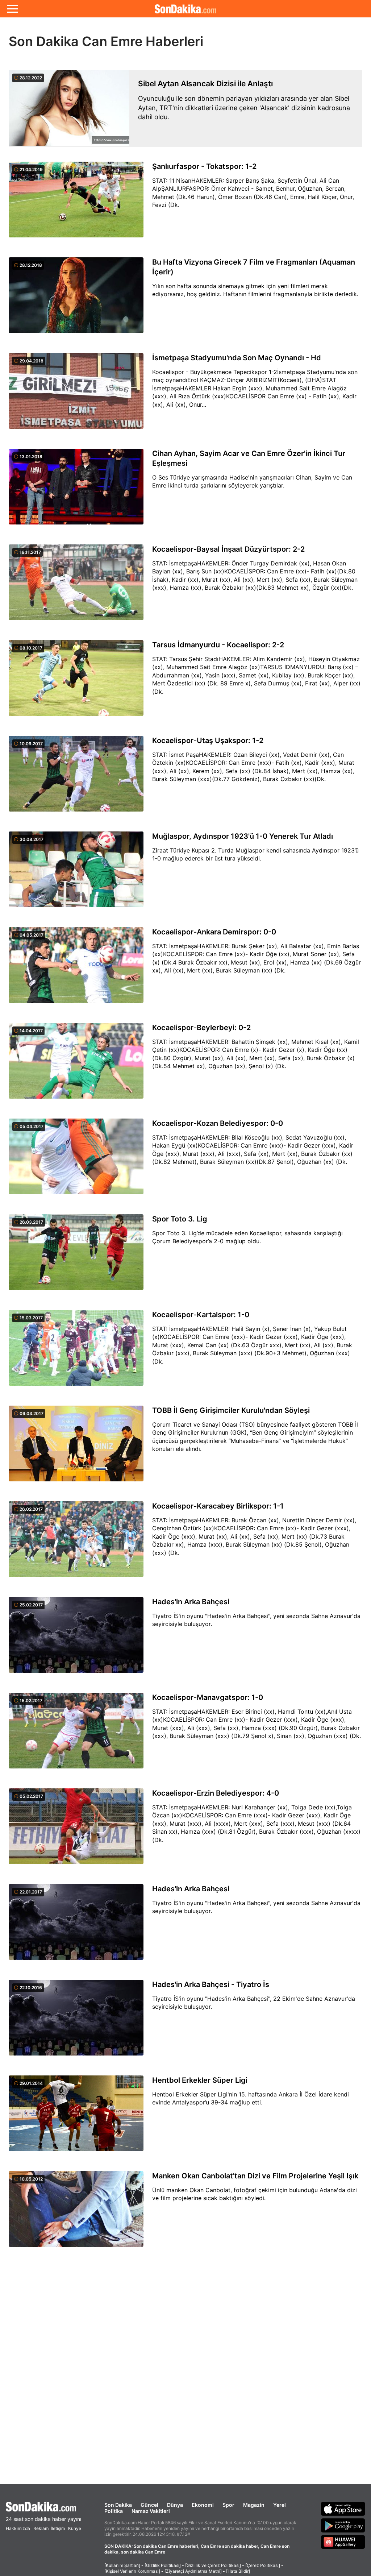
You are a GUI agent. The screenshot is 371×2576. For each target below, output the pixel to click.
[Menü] (12, 9)
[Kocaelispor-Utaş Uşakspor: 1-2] (76, 778)
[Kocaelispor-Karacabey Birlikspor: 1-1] (76, 1543)
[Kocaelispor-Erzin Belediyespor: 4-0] (76, 1830)
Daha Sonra (202, 55)
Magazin (254, 2505)
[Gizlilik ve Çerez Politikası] (213, 2565)
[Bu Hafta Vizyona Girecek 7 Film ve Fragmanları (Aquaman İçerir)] (76, 299)
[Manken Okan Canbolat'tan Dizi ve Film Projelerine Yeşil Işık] (76, 2213)
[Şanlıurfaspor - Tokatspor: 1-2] (76, 204)
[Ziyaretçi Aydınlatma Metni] (193, 2571)
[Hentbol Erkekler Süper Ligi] (76, 2117)
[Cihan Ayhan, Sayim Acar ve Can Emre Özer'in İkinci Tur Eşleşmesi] (76, 491)
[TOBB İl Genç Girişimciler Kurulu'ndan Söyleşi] (76, 1448)
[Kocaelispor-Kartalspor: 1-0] (76, 1352)
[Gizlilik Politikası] (163, 2565)
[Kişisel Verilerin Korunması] (132, 2571)
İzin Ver (247, 55)
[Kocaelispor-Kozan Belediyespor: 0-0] (76, 1161)
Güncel (149, 2505)
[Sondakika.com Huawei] (343, 2542)
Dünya (175, 2505)
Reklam (41, 2528)
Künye (75, 2528)
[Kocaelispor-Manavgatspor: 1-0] (76, 1735)
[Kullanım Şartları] (122, 2565)
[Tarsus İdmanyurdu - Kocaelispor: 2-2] (76, 682)
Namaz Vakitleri (151, 2511)
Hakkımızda (18, 2528)
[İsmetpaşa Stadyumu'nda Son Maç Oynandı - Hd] (76, 395)
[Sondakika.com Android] (343, 2525)
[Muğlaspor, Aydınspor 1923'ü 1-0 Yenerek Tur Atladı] (76, 874)
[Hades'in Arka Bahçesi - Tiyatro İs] (76, 2022)
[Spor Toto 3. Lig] (76, 1256)
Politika (114, 2511)
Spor (228, 2505)
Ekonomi (203, 2505)
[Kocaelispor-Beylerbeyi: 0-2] (76, 1065)
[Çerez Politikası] (263, 2565)
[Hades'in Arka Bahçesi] (76, 1639)
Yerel (280, 2505)
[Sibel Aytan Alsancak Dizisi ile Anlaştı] (69, 109)
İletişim (58, 2528)
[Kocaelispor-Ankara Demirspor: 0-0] (76, 969)
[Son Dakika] (43, 2507)
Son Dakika (118, 2505)
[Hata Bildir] (238, 2571)
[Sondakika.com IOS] (343, 2509)
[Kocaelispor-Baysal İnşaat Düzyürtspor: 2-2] (76, 586)
